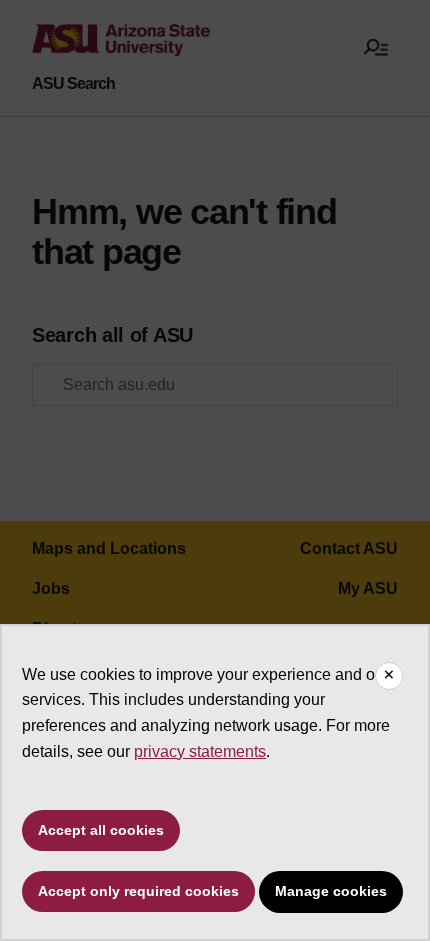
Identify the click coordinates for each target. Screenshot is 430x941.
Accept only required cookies (138, 891)
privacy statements (200, 751)
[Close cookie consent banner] (389, 676)
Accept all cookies (101, 830)
